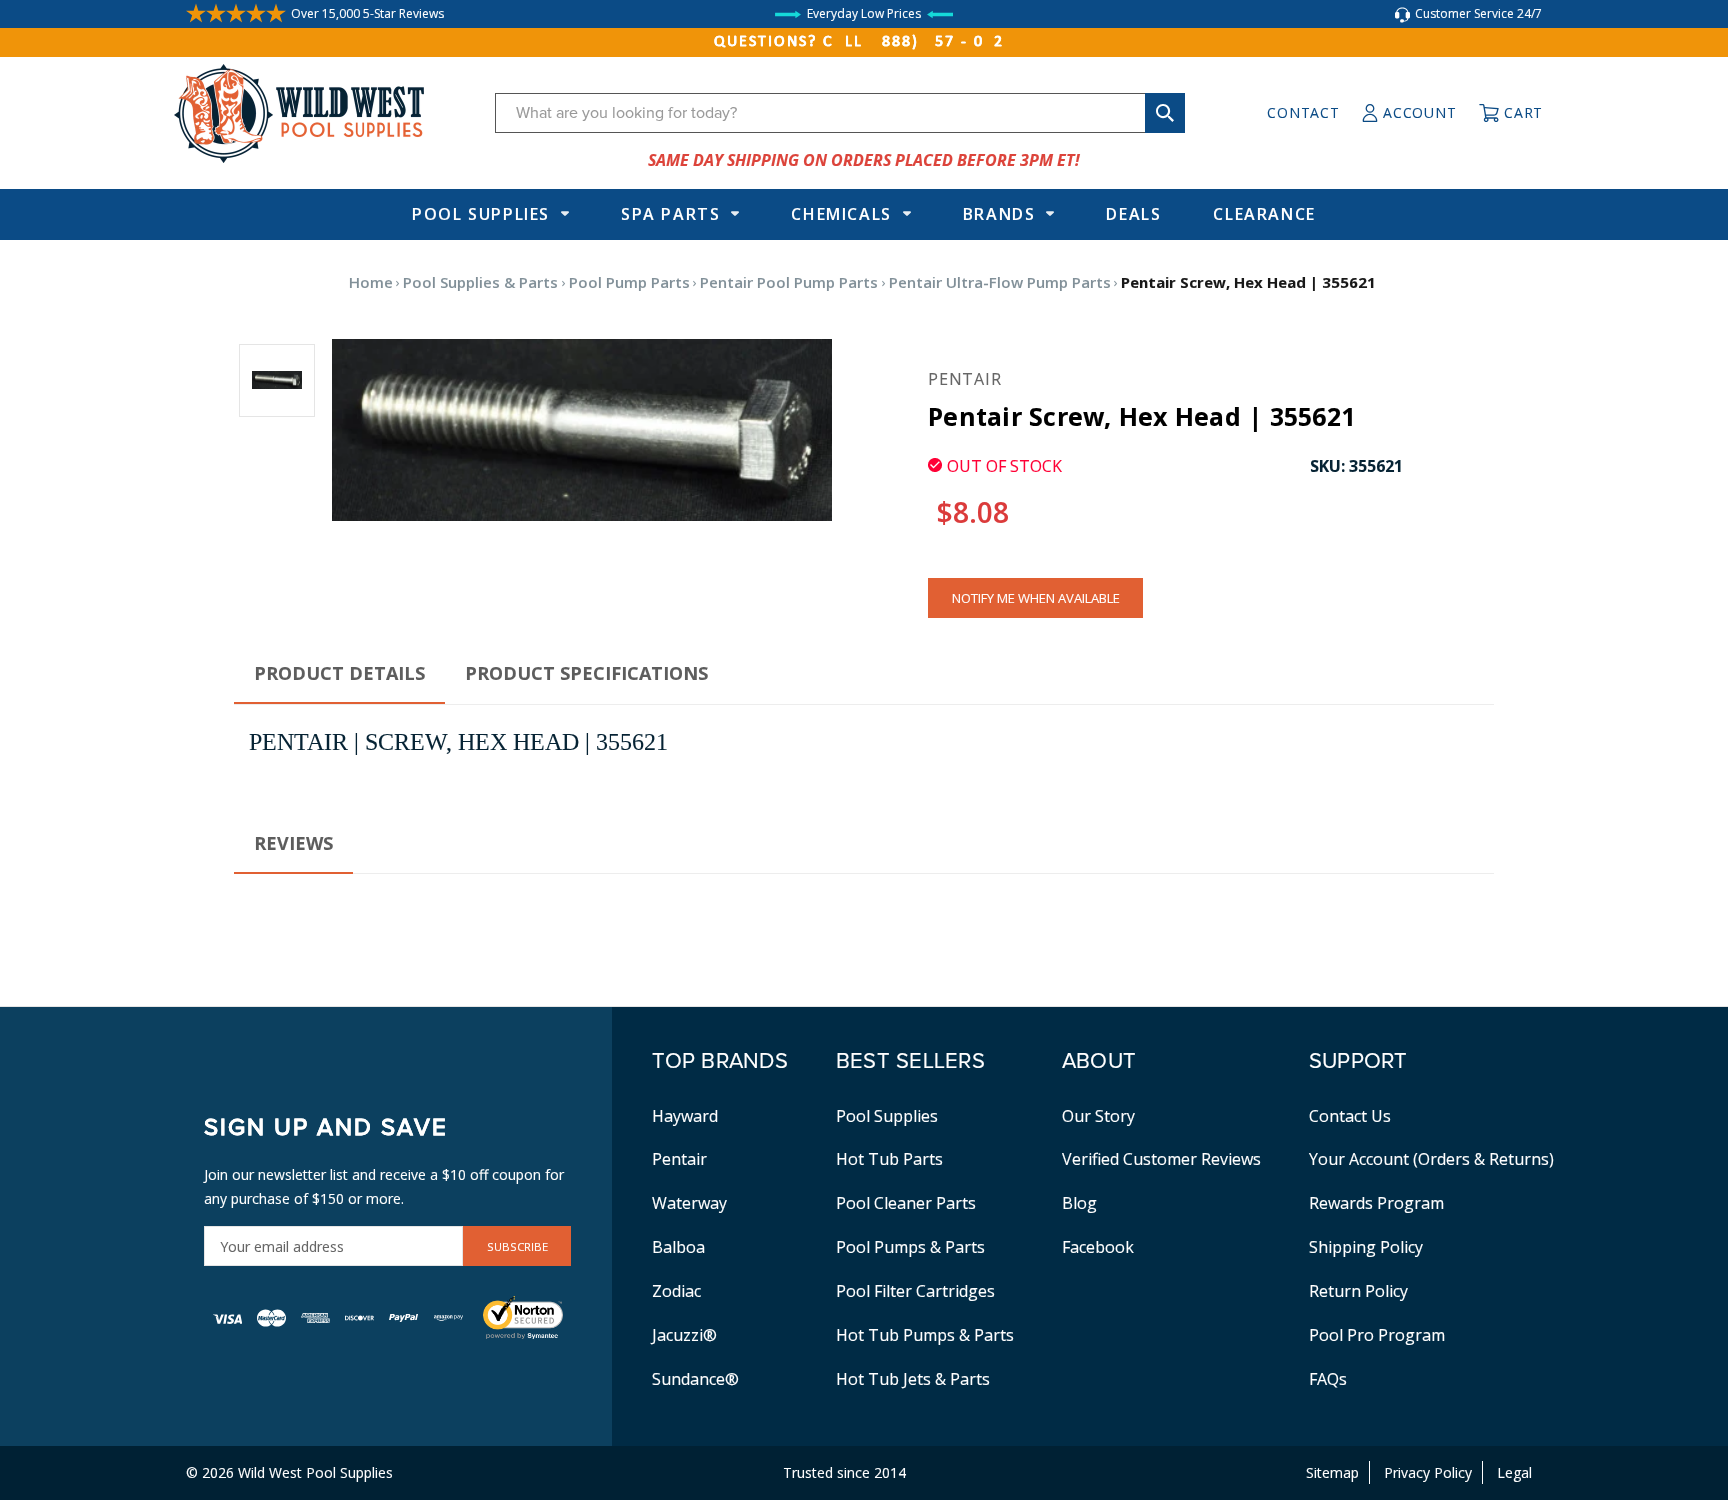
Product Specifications (586, 673)
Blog (1079, 1203)
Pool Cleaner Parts (906, 1203)
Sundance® (695, 1379)
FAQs (1328, 1379)
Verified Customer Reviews (1161, 1159)
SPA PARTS (670, 214)
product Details (339, 673)
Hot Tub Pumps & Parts (925, 1335)
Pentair (679, 1159)
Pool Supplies (481, 214)
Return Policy (1358, 1291)
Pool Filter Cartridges (915, 1291)
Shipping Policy (1366, 1247)
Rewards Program (1376, 1203)
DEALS (1133, 214)
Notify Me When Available (1036, 598)
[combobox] (840, 113)
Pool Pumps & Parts (910, 1247)
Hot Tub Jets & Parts (913, 1379)
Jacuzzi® (684, 1335)
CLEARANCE (1264, 214)
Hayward (685, 1116)
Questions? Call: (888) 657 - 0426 (864, 42)
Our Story (1098, 1116)
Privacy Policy (1428, 1472)
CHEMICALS (841, 214)
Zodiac (676, 1291)
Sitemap (1332, 1472)
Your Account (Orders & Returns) (1431, 1159)
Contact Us (1350, 1116)
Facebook (1098, 1247)
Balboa (678, 1247)
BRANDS (999, 214)
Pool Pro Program (1377, 1335)
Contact (1303, 112)
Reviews (293, 843)
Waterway (689, 1203)
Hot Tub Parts (889, 1159)
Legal (1514, 1472)
